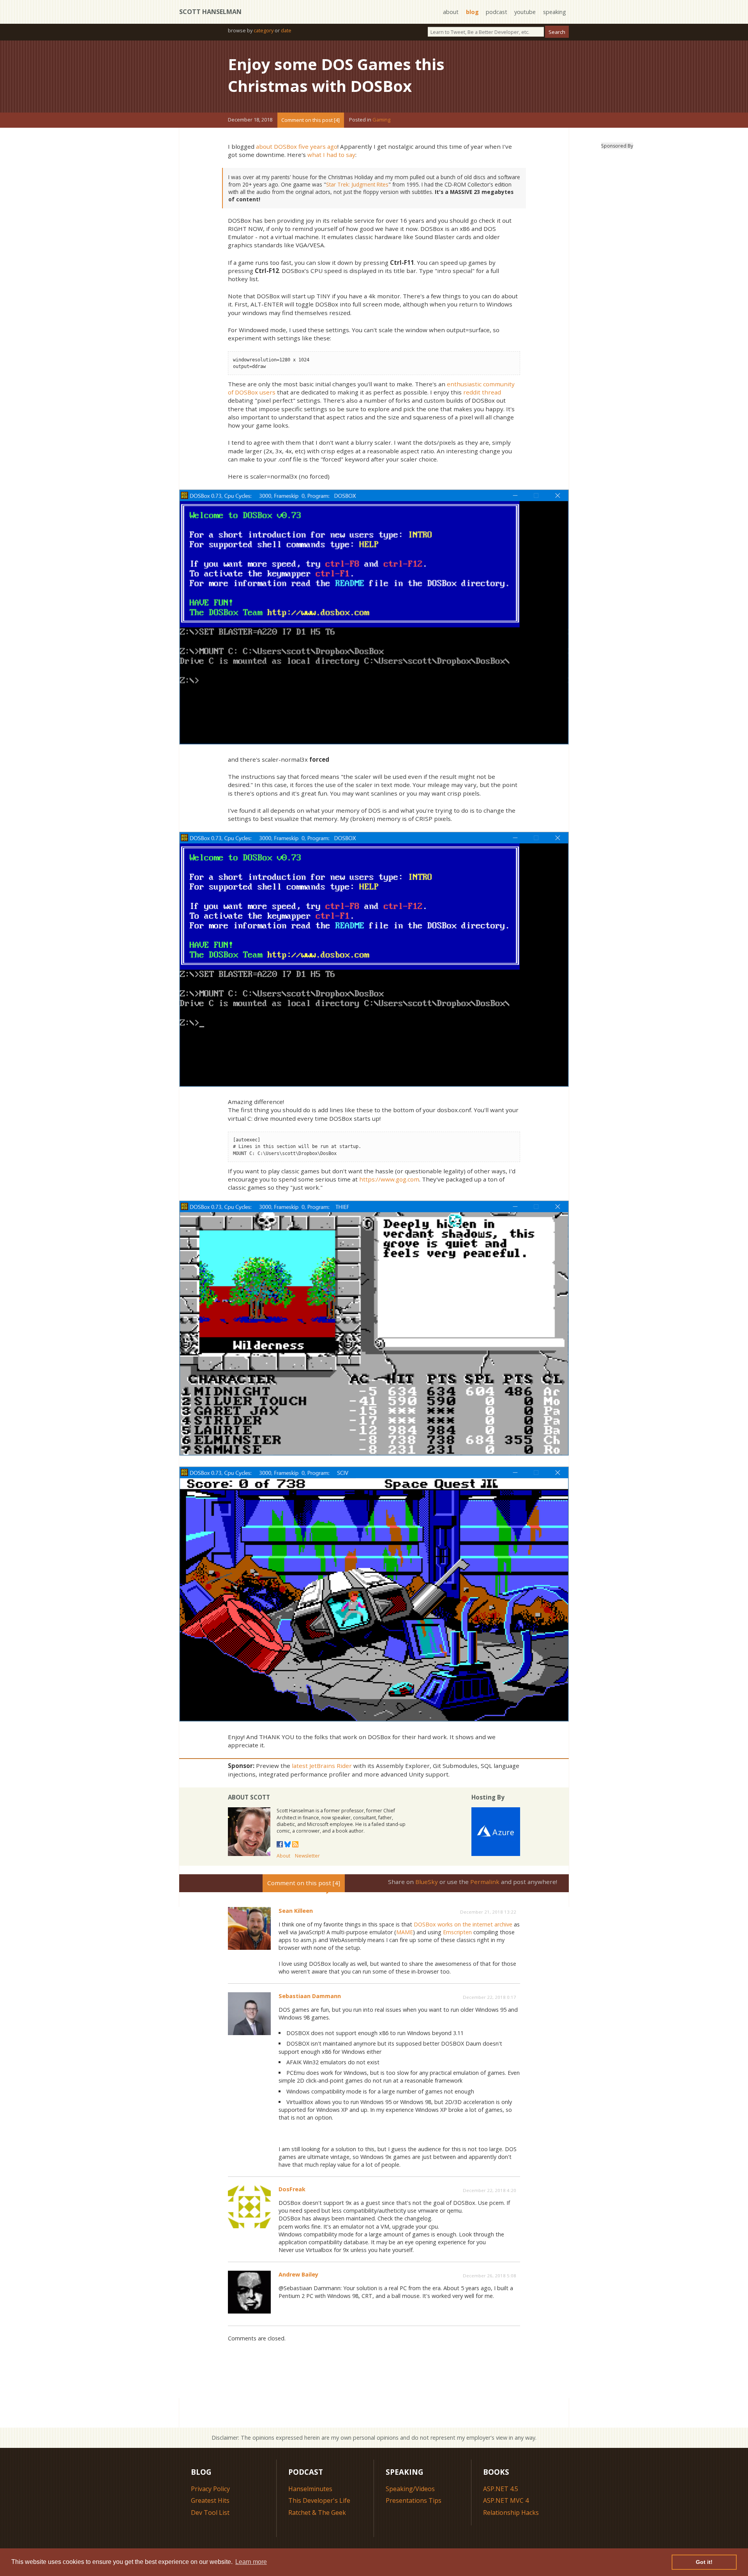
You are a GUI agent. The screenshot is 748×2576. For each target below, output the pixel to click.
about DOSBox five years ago (297, 146)
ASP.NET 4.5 (501, 2489)
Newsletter (307, 1856)
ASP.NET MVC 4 (506, 2500)
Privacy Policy (210, 2489)
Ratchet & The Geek (317, 2513)
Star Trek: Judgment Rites (357, 184)
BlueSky (427, 1882)
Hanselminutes (310, 2489)
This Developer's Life (319, 2500)
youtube (525, 12)
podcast (497, 12)
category (264, 30)
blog (472, 12)
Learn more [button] (251, 2562)
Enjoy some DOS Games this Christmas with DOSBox (336, 75)
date (286, 30)
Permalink (485, 1882)
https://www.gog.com (389, 1179)
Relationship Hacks (511, 2513)
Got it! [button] (704, 2562)
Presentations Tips (414, 2500)
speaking (555, 12)
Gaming (381, 120)
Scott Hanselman (210, 12)
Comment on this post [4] (310, 120)
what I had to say (331, 155)
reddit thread (482, 392)
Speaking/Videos (410, 2489)
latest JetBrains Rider (322, 1766)
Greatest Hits (210, 2500)
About (283, 1856)
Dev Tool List (210, 2513)
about (451, 12)
